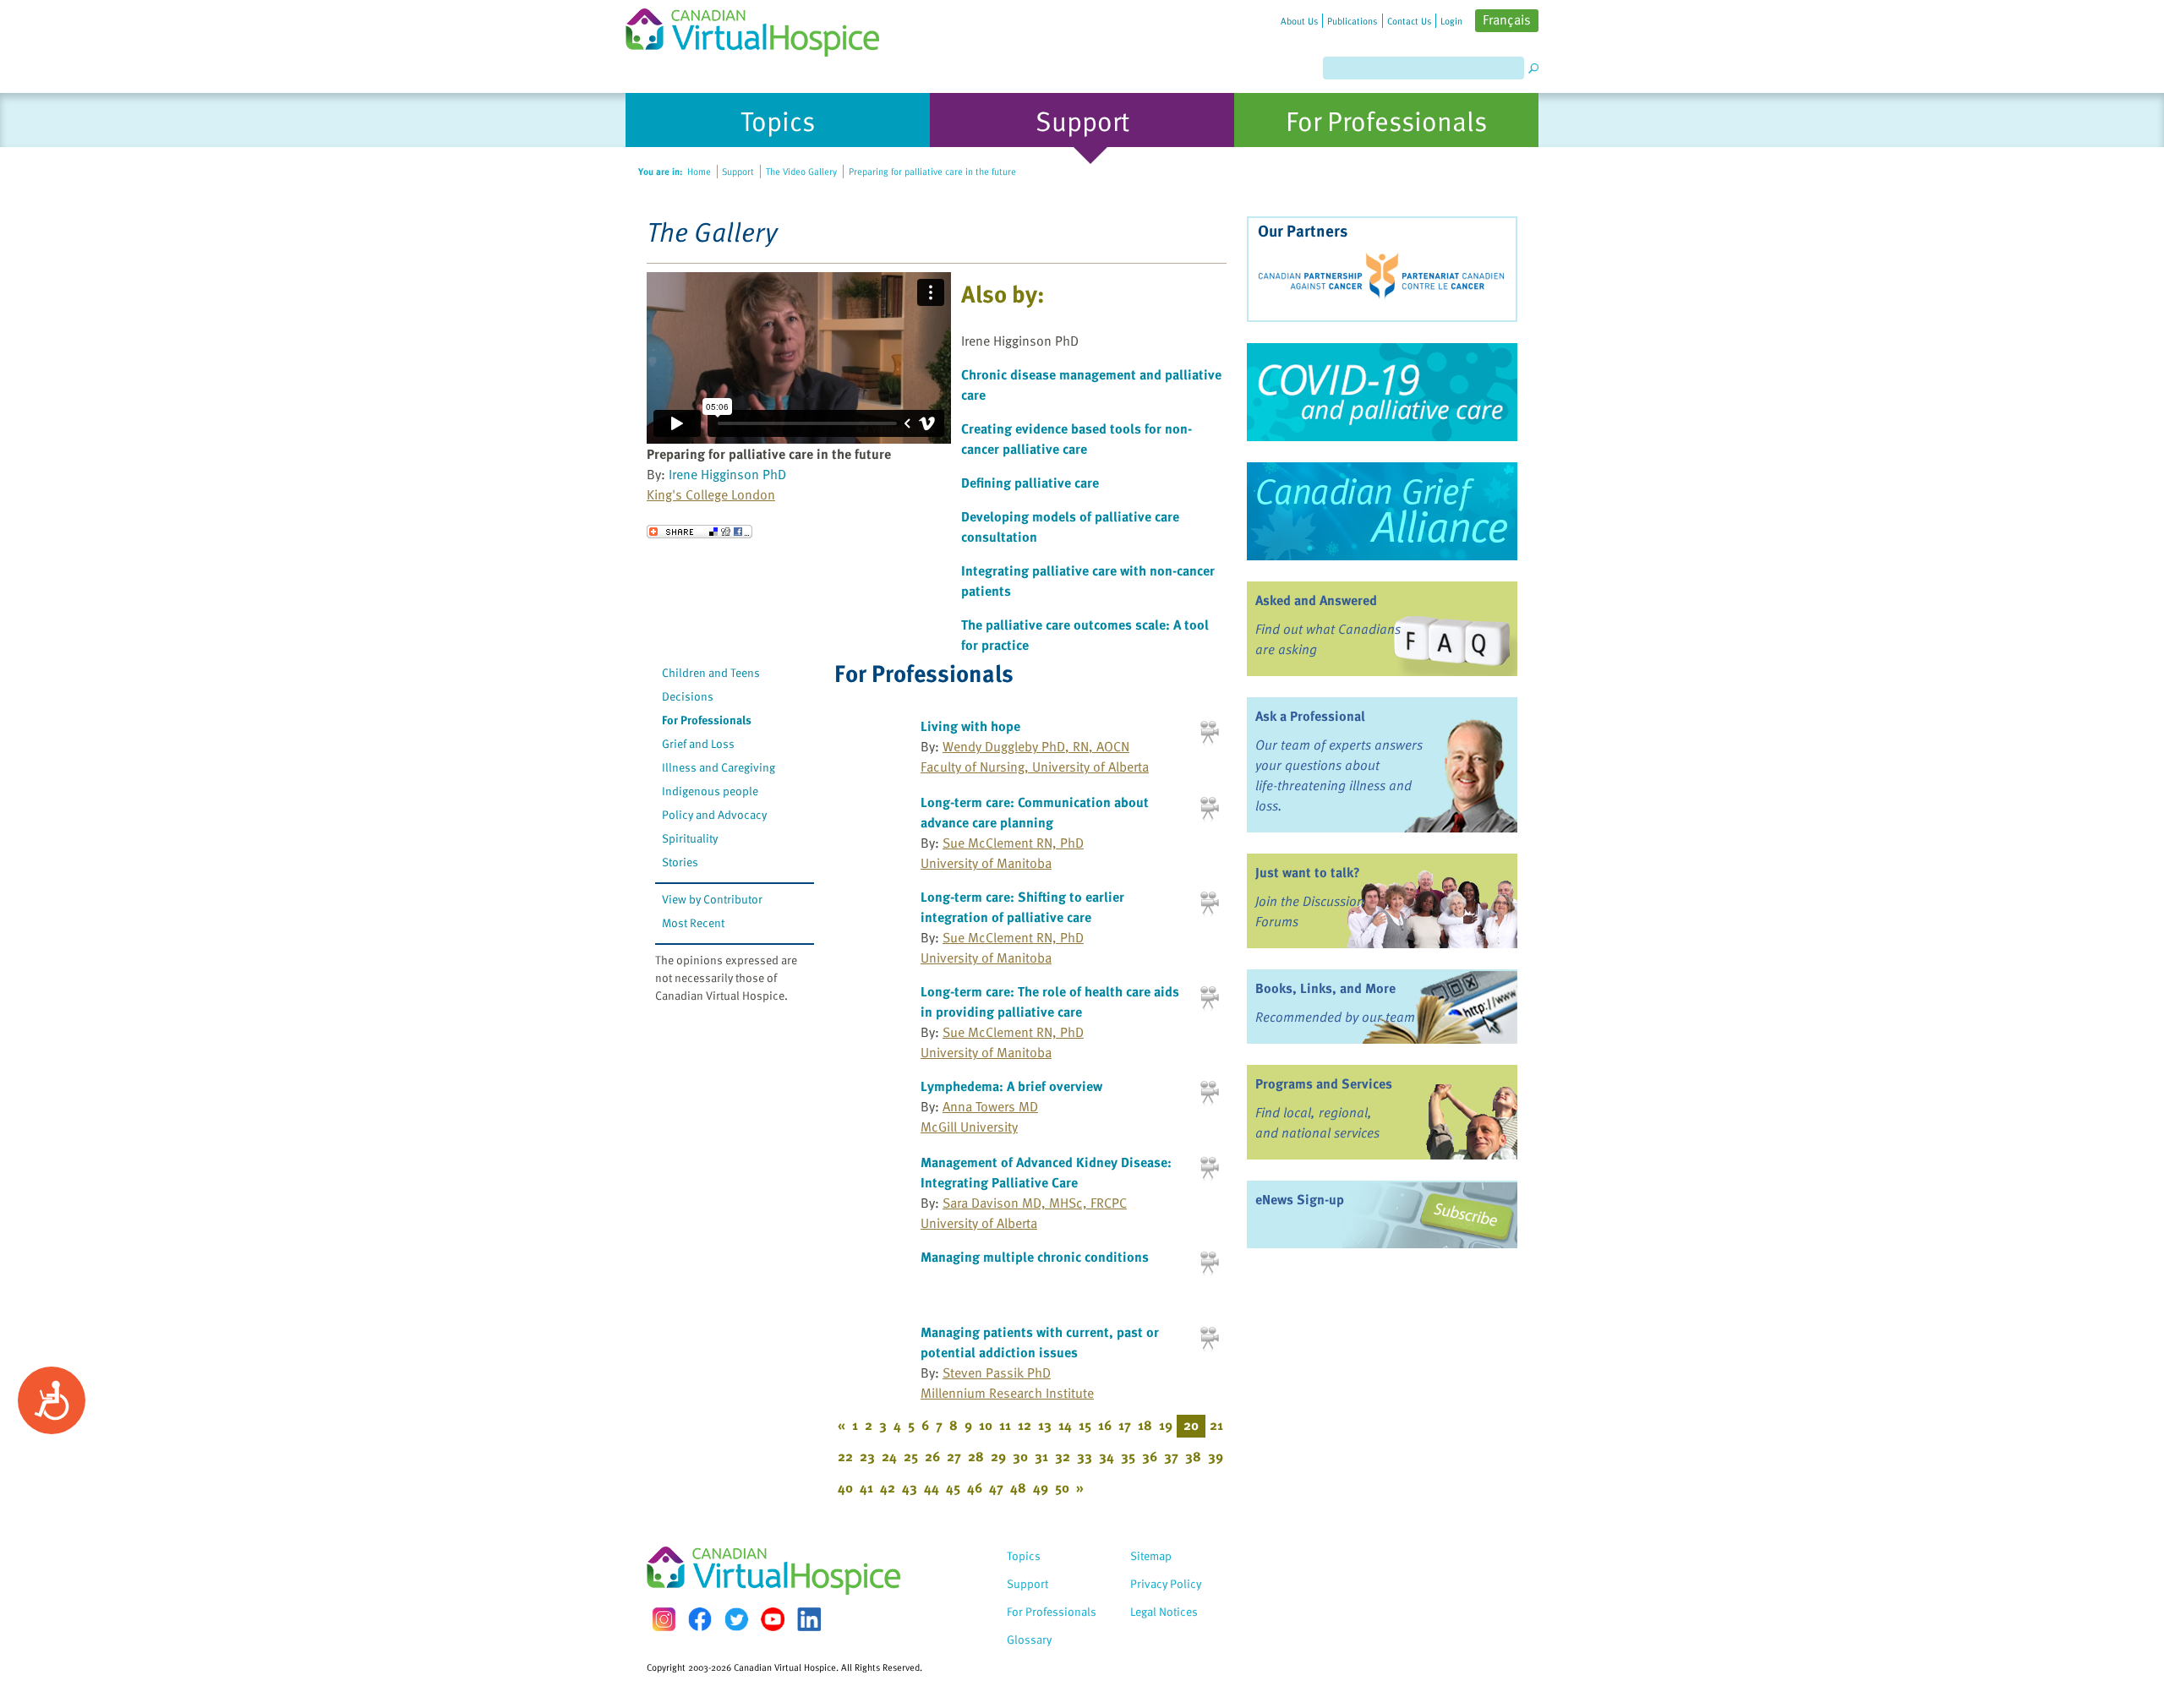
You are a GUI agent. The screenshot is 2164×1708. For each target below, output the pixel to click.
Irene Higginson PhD (727, 474)
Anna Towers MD (990, 1106)
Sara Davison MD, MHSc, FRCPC (1035, 1203)
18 (1145, 1425)
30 (1020, 1456)
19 (1166, 1425)
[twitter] (736, 1619)
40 (845, 1487)
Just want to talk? (1308, 872)
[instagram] (664, 1619)
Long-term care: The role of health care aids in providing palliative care (1050, 1001)
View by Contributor (712, 899)
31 (1041, 1456)
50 (1062, 1487)
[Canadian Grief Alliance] (1382, 511)
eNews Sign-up (1300, 1199)
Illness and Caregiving (719, 767)
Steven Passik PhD (997, 1372)
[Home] (762, 28)
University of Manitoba (986, 863)
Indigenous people (710, 791)
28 (976, 1456)
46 (975, 1487)
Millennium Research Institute (1007, 1393)
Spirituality (690, 838)
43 (910, 1487)
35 (1128, 1456)
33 (1085, 1456)
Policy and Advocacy (714, 814)
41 (866, 1487)
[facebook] (700, 1619)
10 (986, 1425)
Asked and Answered (1316, 600)
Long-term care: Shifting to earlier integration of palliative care (1022, 907)
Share (699, 532)
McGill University (969, 1127)
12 (1025, 1425)
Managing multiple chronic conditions (1035, 1257)
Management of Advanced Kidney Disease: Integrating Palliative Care (1046, 1172)
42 (888, 1487)
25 (911, 1456)
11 (1005, 1425)
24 (889, 1456)
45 (953, 1487)
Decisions (688, 696)
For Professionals (707, 720)
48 (1018, 1487)
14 (1065, 1425)
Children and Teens (711, 672)
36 (1150, 1456)
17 (1125, 1425)
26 (932, 1456)
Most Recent (693, 922)
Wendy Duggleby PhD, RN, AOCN (1036, 746)
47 (996, 1487)
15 (1085, 1425)
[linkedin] (809, 1619)
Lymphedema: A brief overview (1011, 1086)
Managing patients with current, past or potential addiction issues (1040, 1342)
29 (998, 1456)
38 (1193, 1456)
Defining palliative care (1030, 483)
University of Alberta (979, 1223)
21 (1216, 1425)
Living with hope (970, 726)
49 (1041, 1487)
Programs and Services (1324, 1083)
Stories (680, 862)
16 (1105, 1425)
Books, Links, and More (1325, 988)
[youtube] (773, 1619)
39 (1216, 1456)
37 (1171, 1456)
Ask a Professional (1310, 716)
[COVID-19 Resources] (1382, 392)
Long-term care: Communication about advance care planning (1035, 812)
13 (1045, 1425)
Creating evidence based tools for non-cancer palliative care (1077, 439)
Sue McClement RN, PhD (1013, 843)
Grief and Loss (698, 743)
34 (1107, 1456)
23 (867, 1456)
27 (954, 1456)
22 (845, 1456)
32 (1063, 1456)
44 (932, 1487)
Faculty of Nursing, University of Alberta (1035, 767)
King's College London (711, 494)
